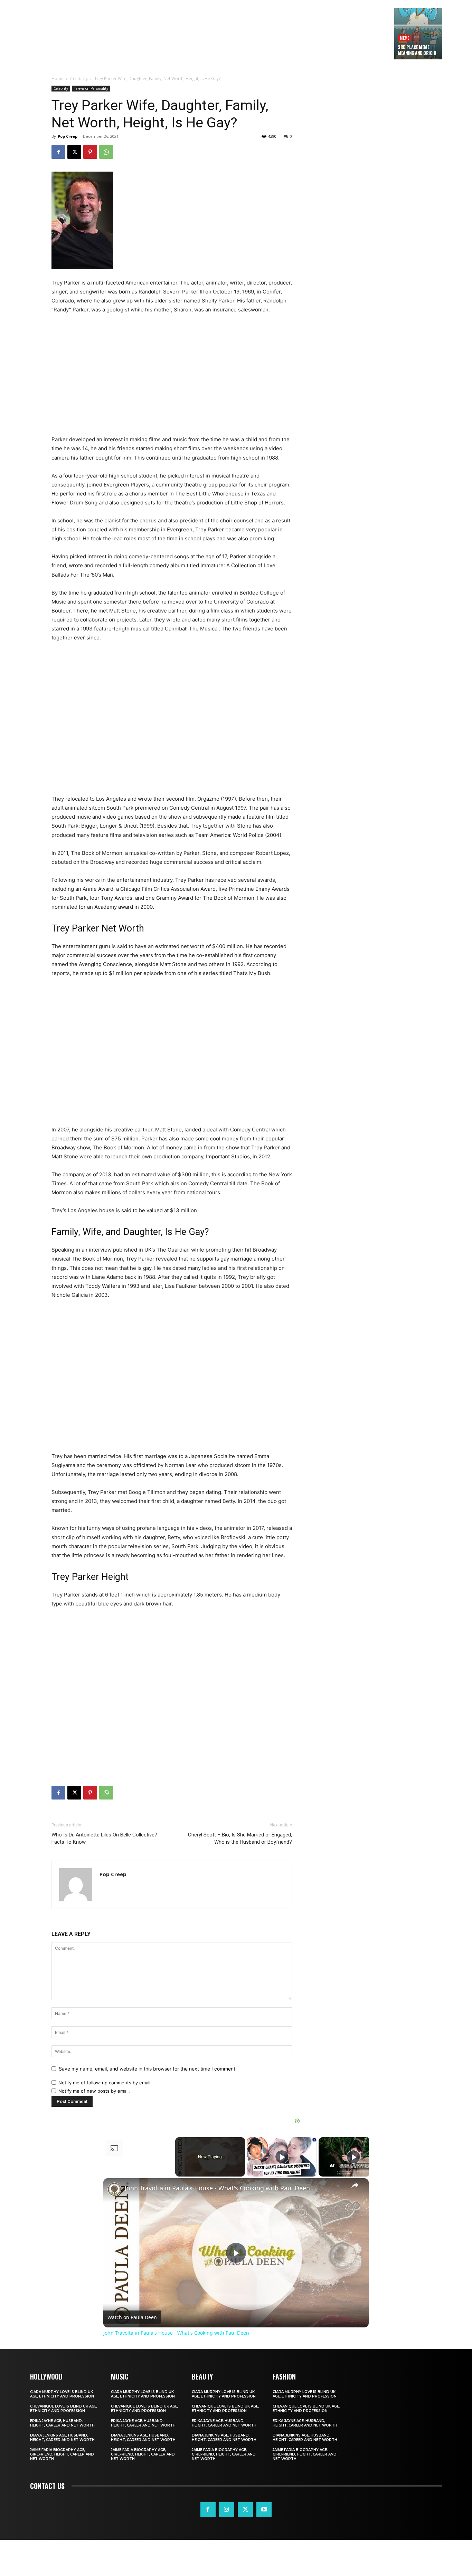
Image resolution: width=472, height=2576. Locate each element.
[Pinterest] (90, 152)
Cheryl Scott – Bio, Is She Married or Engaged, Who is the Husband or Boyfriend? (240, 1838)
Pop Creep (68, 136)
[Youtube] (264, 2510)
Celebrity (79, 79)
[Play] (282, 2157)
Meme (404, 38)
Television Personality (91, 88)
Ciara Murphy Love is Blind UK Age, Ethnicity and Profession (62, 2394)
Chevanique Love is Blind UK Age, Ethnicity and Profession (64, 2409)
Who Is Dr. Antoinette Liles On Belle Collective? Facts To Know (104, 1838)
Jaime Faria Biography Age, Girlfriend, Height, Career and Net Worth (62, 2454)
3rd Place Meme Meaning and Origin (417, 50)
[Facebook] (58, 152)
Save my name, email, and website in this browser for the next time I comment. (148, 2069)
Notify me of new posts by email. (94, 2091)
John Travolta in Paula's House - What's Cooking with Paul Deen (217, 2188)
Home (58, 79)
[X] (74, 152)
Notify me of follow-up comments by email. (105, 2083)
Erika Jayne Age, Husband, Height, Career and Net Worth (62, 2423)
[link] (114, 2189)
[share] (355, 2185)
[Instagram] (227, 2510)
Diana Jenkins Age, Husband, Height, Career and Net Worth (62, 2438)
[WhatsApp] (106, 152)
